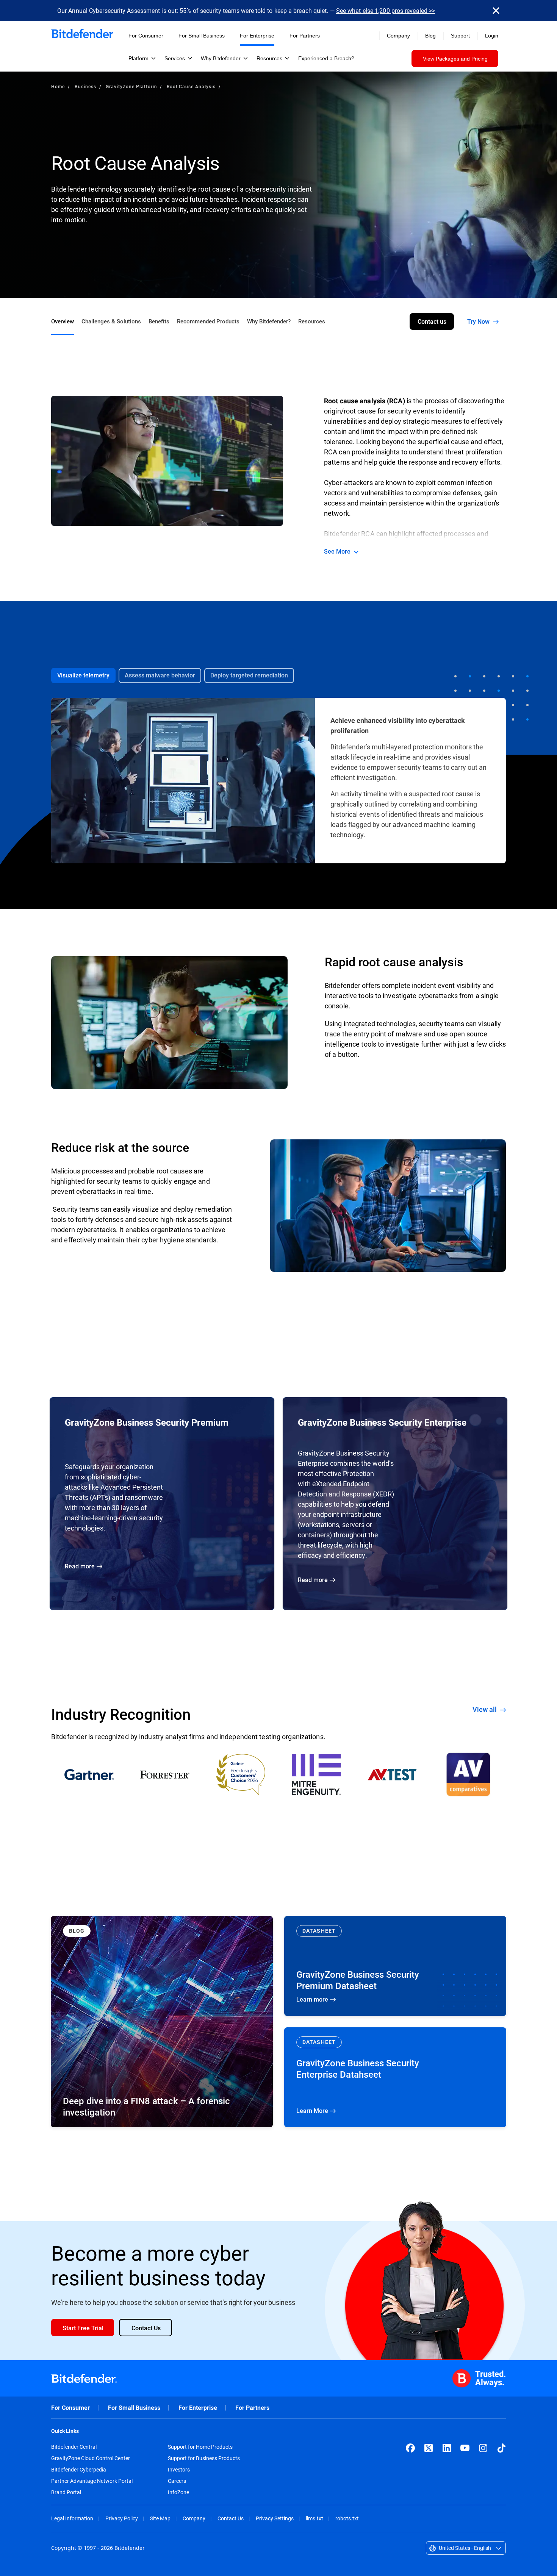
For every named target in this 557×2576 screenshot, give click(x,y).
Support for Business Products (204, 2458)
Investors (179, 2470)
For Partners (252, 2408)
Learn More (395, 2077)
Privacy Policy (122, 2518)
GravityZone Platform (131, 86)
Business (85, 86)
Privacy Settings (275, 2518)
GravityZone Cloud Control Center (91, 2458)
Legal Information (72, 2518)
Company (194, 2518)
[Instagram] (483, 2448)
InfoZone (178, 2492)
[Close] (496, 11)
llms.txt (314, 2518)
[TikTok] (501, 2448)
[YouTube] (465, 2448)
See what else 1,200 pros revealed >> (386, 10)
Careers (177, 2481)
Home (58, 86)
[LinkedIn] (447, 2448)
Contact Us (231, 2518)
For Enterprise (198, 2408)
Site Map (160, 2518)
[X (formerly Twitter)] (429, 2448)
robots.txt (347, 2518)
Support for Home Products (200, 2447)
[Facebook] (410, 2448)
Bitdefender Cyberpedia (79, 2470)
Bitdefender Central (74, 2447)
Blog (430, 36)
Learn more (395, 1966)
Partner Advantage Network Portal (92, 2481)
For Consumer (70, 2408)
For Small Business (134, 2408)
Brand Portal (66, 2492)
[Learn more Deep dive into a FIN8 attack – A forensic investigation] (162, 2022)
